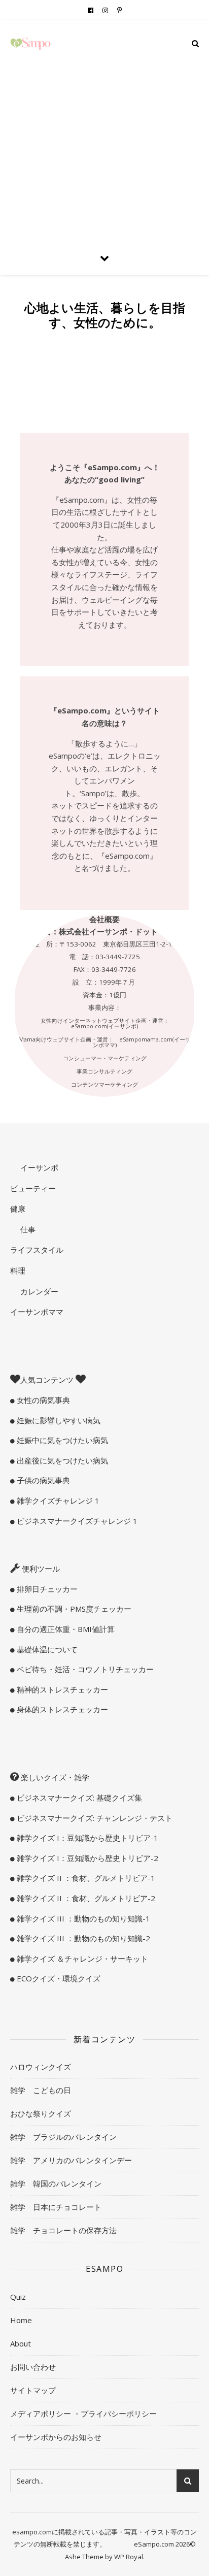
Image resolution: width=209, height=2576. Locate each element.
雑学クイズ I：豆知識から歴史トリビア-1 (86, 1838)
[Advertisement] (104, 130)
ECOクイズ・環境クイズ (58, 1978)
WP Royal (129, 2557)
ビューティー (33, 1188)
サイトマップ (33, 2390)
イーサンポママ (37, 1312)
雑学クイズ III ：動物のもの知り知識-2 (82, 1938)
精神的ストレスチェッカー (61, 1689)
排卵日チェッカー (46, 1589)
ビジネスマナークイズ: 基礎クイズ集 (78, 1798)
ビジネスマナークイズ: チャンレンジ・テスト (94, 1818)
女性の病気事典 (42, 1400)
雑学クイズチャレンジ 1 (57, 1501)
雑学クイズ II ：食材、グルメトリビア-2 (85, 1898)
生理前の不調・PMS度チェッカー (73, 1609)
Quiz (18, 2297)
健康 (18, 1209)
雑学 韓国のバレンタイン (56, 2183)
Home (21, 2320)
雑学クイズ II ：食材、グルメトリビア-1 (85, 1878)
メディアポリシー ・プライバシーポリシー (83, 2414)
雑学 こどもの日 (41, 2090)
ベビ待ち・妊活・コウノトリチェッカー (84, 1669)
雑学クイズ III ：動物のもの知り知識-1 (82, 1918)
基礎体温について (46, 1649)
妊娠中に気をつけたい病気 (61, 1440)
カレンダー (38, 1291)
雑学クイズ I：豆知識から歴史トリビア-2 (86, 1858)
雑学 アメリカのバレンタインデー (71, 2160)
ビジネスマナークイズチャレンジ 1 (76, 1521)
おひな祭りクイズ (41, 2113)
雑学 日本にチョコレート (56, 2207)
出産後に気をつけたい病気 (61, 1460)
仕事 (27, 1229)
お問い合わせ (33, 2367)
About (21, 2343)
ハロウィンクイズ (41, 2067)
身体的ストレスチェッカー (61, 1709)
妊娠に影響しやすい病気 (58, 1420)
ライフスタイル (37, 1250)
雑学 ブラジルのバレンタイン (63, 2137)
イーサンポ (38, 1167)
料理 (18, 1270)
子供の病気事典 (42, 1480)
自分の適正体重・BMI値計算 (65, 1629)
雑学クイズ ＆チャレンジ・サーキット (81, 1959)
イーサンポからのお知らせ (56, 2437)
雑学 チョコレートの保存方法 (63, 2230)
